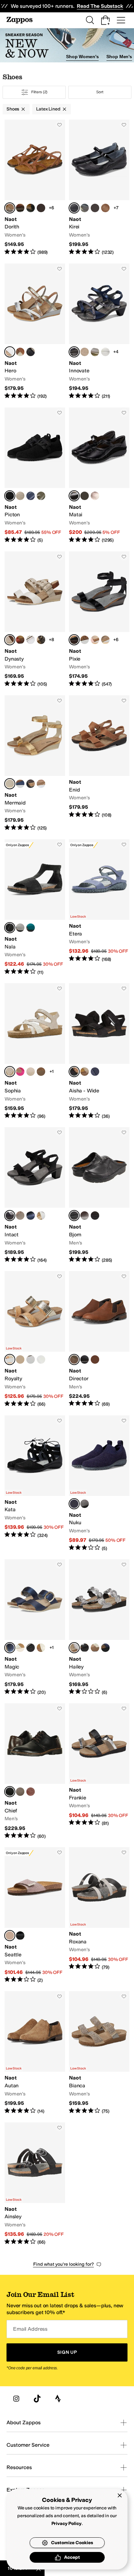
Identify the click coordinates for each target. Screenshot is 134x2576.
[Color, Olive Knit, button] (41, 496)
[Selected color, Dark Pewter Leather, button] (74, 1648)
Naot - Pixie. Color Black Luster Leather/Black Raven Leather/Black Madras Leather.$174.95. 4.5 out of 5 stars (99, 619)
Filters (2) (40, 92)
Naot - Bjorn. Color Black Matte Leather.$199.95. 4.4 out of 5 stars (99, 1195)
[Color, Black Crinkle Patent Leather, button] (31, 1648)
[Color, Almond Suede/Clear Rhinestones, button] (85, 352)
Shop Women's (82, 57)
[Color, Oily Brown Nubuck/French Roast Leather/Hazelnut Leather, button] (20, 1792)
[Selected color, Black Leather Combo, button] (74, 208)
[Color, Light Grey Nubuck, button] (20, 928)
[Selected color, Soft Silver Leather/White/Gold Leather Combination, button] (10, 352)
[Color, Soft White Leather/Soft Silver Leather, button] (41, 1359)
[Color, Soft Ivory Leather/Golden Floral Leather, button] (31, 1359)
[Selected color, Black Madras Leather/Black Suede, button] (74, 496)
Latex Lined (48, 109)
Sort (100, 92)
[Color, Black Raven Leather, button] (31, 208)
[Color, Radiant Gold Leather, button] (95, 1648)
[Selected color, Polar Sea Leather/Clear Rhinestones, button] (74, 352)
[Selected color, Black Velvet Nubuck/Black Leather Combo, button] (10, 1216)
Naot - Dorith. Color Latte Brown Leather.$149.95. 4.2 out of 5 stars (35, 188)
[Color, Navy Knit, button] (31, 496)
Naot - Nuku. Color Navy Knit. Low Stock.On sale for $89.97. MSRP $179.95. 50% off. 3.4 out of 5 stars (99, 1483)
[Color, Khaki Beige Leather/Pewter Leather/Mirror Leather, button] (20, 1216)
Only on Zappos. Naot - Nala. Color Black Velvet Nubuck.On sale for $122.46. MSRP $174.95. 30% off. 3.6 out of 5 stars (35, 907)
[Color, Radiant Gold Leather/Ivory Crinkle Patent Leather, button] (20, 1359)
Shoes (13, 109)
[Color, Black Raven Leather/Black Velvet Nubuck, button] (85, 1359)
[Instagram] (16, 2399)
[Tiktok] (37, 2399)
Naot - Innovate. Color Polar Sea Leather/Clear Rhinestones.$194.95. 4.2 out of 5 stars (99, 332)
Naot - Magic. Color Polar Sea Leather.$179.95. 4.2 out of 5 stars (35, 1627)
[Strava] (58, 2399)
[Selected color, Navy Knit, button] (74, 1504)
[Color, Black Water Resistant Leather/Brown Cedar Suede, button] (85, 496)
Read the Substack (100, 6)
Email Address (30, 2329)
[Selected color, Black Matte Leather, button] (74, 1216)
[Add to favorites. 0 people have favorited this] (60, 125)
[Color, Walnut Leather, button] (85, 1216)
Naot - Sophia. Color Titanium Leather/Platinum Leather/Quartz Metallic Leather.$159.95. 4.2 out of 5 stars (35, 1051)
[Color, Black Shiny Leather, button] (85, 1648)
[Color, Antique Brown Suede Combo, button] (105, 208)
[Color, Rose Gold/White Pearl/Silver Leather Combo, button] (31, 640)
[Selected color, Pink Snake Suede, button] (10, 1936)
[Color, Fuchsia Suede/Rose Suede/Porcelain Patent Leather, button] (20, 1072)
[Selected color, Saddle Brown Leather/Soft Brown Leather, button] (74, 1359)
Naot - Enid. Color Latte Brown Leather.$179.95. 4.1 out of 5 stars (99, 763)
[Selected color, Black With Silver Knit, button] (10, 496)
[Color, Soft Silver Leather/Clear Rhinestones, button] (105, 352)
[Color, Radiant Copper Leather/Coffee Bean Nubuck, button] (95, 496)
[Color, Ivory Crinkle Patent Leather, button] (41, 1648)
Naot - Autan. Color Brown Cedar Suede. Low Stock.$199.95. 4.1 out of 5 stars (35, 2053)
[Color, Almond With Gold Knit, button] (20, 496)
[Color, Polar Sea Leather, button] (20, 784)
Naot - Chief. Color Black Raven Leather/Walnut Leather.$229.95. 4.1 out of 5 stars (35, 1771)
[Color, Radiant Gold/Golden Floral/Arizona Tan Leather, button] (20, 352)
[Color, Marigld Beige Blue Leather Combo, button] (31, 1072)
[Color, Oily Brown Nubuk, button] (95, 1216)
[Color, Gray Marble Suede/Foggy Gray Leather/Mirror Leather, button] (85, 208)
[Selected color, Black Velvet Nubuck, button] (10, 928)
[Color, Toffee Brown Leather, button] (95, 1359)
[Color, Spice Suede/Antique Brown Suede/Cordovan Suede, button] (20, 640)
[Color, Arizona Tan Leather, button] (41, 784)
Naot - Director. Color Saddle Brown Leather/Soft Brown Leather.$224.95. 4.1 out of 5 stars (99, 1339)
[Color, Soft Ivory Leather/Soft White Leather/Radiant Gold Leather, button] (41, 1216)
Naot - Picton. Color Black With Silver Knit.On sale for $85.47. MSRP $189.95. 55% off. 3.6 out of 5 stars (35, 476)
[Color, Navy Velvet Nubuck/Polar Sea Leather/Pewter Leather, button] (31, 1216)
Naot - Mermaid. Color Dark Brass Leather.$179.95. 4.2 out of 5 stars (35, 763)
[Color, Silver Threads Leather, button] (41, 208)
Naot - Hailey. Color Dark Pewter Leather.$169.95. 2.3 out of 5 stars (99, 1627)
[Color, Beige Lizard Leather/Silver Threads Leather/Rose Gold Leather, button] (105, 640)
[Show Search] (90, 20)
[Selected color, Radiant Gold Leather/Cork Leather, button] (10, 1359)
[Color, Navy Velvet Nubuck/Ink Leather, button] (95, 1072)
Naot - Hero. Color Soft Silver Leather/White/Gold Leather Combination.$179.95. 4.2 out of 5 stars (35, 332)
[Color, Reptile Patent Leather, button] (41, 640)
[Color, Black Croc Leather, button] (20, 1936)
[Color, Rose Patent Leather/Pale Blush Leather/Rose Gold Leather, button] (95, 640)
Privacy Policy (67, 2524)
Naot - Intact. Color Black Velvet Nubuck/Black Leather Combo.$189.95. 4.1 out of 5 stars (35, 1195)
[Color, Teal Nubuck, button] (31, 928)
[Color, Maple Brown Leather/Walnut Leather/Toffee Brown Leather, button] (31, 1792)
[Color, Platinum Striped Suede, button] (20, 1648)
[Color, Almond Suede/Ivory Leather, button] (85, 1072)
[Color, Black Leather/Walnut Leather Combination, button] (31, 352)
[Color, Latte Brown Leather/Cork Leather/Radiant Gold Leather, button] (41, 1072)
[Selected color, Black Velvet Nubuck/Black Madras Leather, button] (74, 1072)
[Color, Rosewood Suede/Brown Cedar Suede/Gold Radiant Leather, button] (95, 208)
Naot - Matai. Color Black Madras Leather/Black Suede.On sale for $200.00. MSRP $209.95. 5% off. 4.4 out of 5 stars (99, 476)
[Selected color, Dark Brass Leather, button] (10, 784)
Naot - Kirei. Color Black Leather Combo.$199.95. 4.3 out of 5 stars (99, 188)
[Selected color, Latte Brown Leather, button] (10, 208)
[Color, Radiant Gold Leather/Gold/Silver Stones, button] (95, 352)
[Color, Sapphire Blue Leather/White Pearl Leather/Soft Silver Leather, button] (85, 640)
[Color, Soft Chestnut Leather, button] (20, 208)
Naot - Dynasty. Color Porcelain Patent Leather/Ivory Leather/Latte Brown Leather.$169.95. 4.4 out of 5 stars (35, 619)
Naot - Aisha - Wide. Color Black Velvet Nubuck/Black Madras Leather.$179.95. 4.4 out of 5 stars (99, 1051)
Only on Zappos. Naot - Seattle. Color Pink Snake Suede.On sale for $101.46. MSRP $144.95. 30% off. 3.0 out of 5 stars (35, 1915)
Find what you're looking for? (64, 2264)
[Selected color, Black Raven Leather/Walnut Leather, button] (10, 1792)
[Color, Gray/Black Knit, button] (85, 1504)
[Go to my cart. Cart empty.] (105, 20)
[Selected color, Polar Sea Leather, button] (10, 1648)
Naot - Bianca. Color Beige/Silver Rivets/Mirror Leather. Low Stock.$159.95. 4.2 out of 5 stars (99, 2053)
